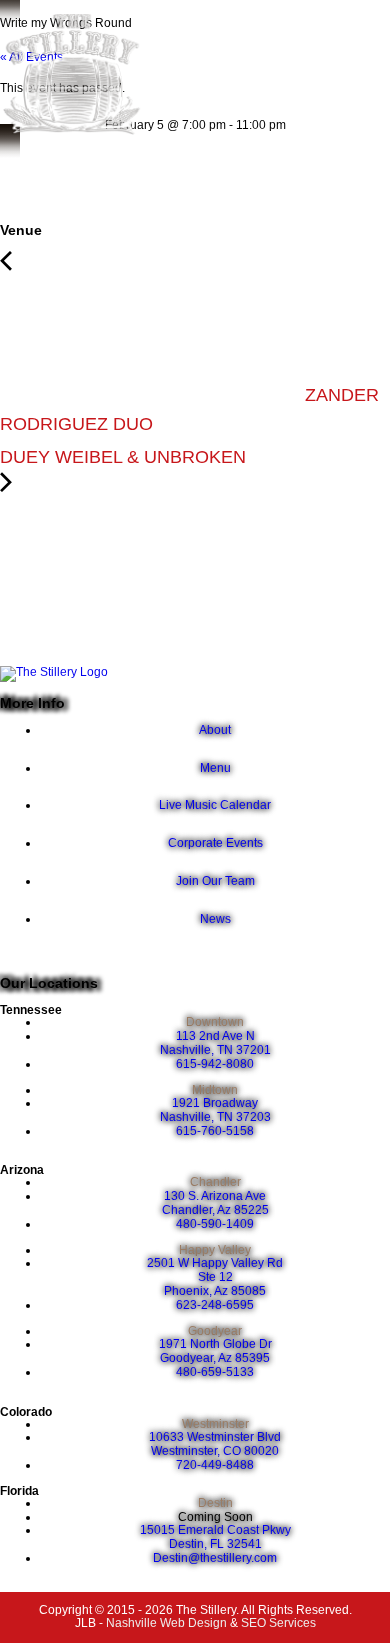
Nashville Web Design (166, 1623)
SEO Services (278, 1623)
